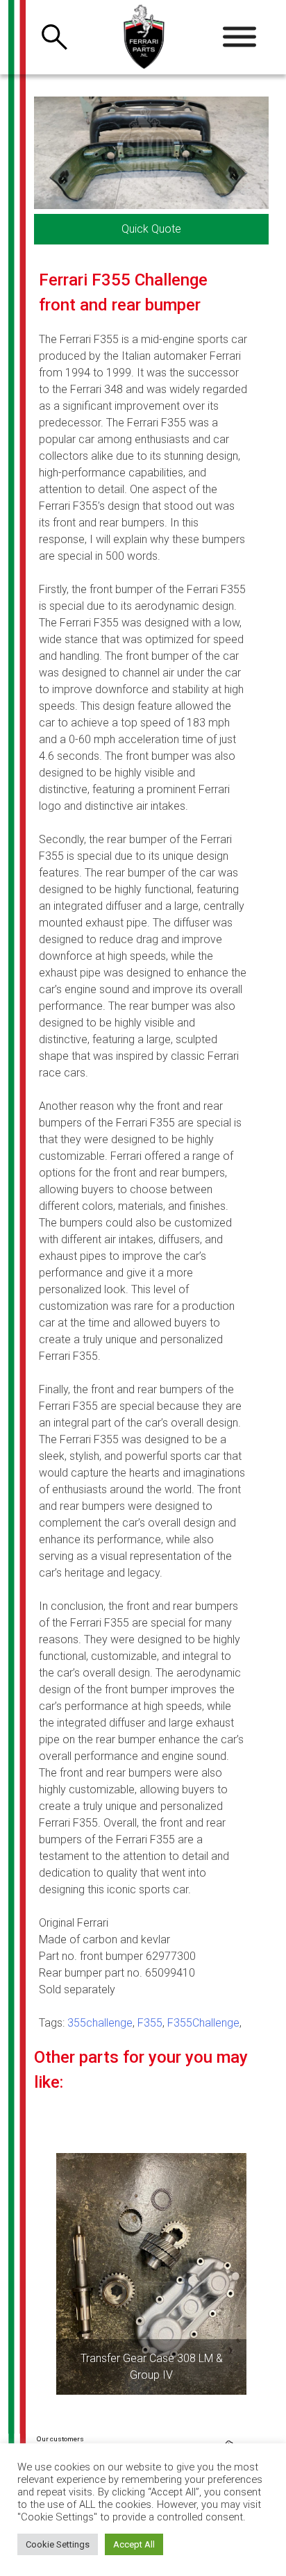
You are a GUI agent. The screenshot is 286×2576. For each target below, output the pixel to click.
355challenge (100, 2023)
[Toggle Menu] (239, 37)
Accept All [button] (134, 2544)
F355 (150, 2023)
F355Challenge (203, 2023)
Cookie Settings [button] (58, 2544)
